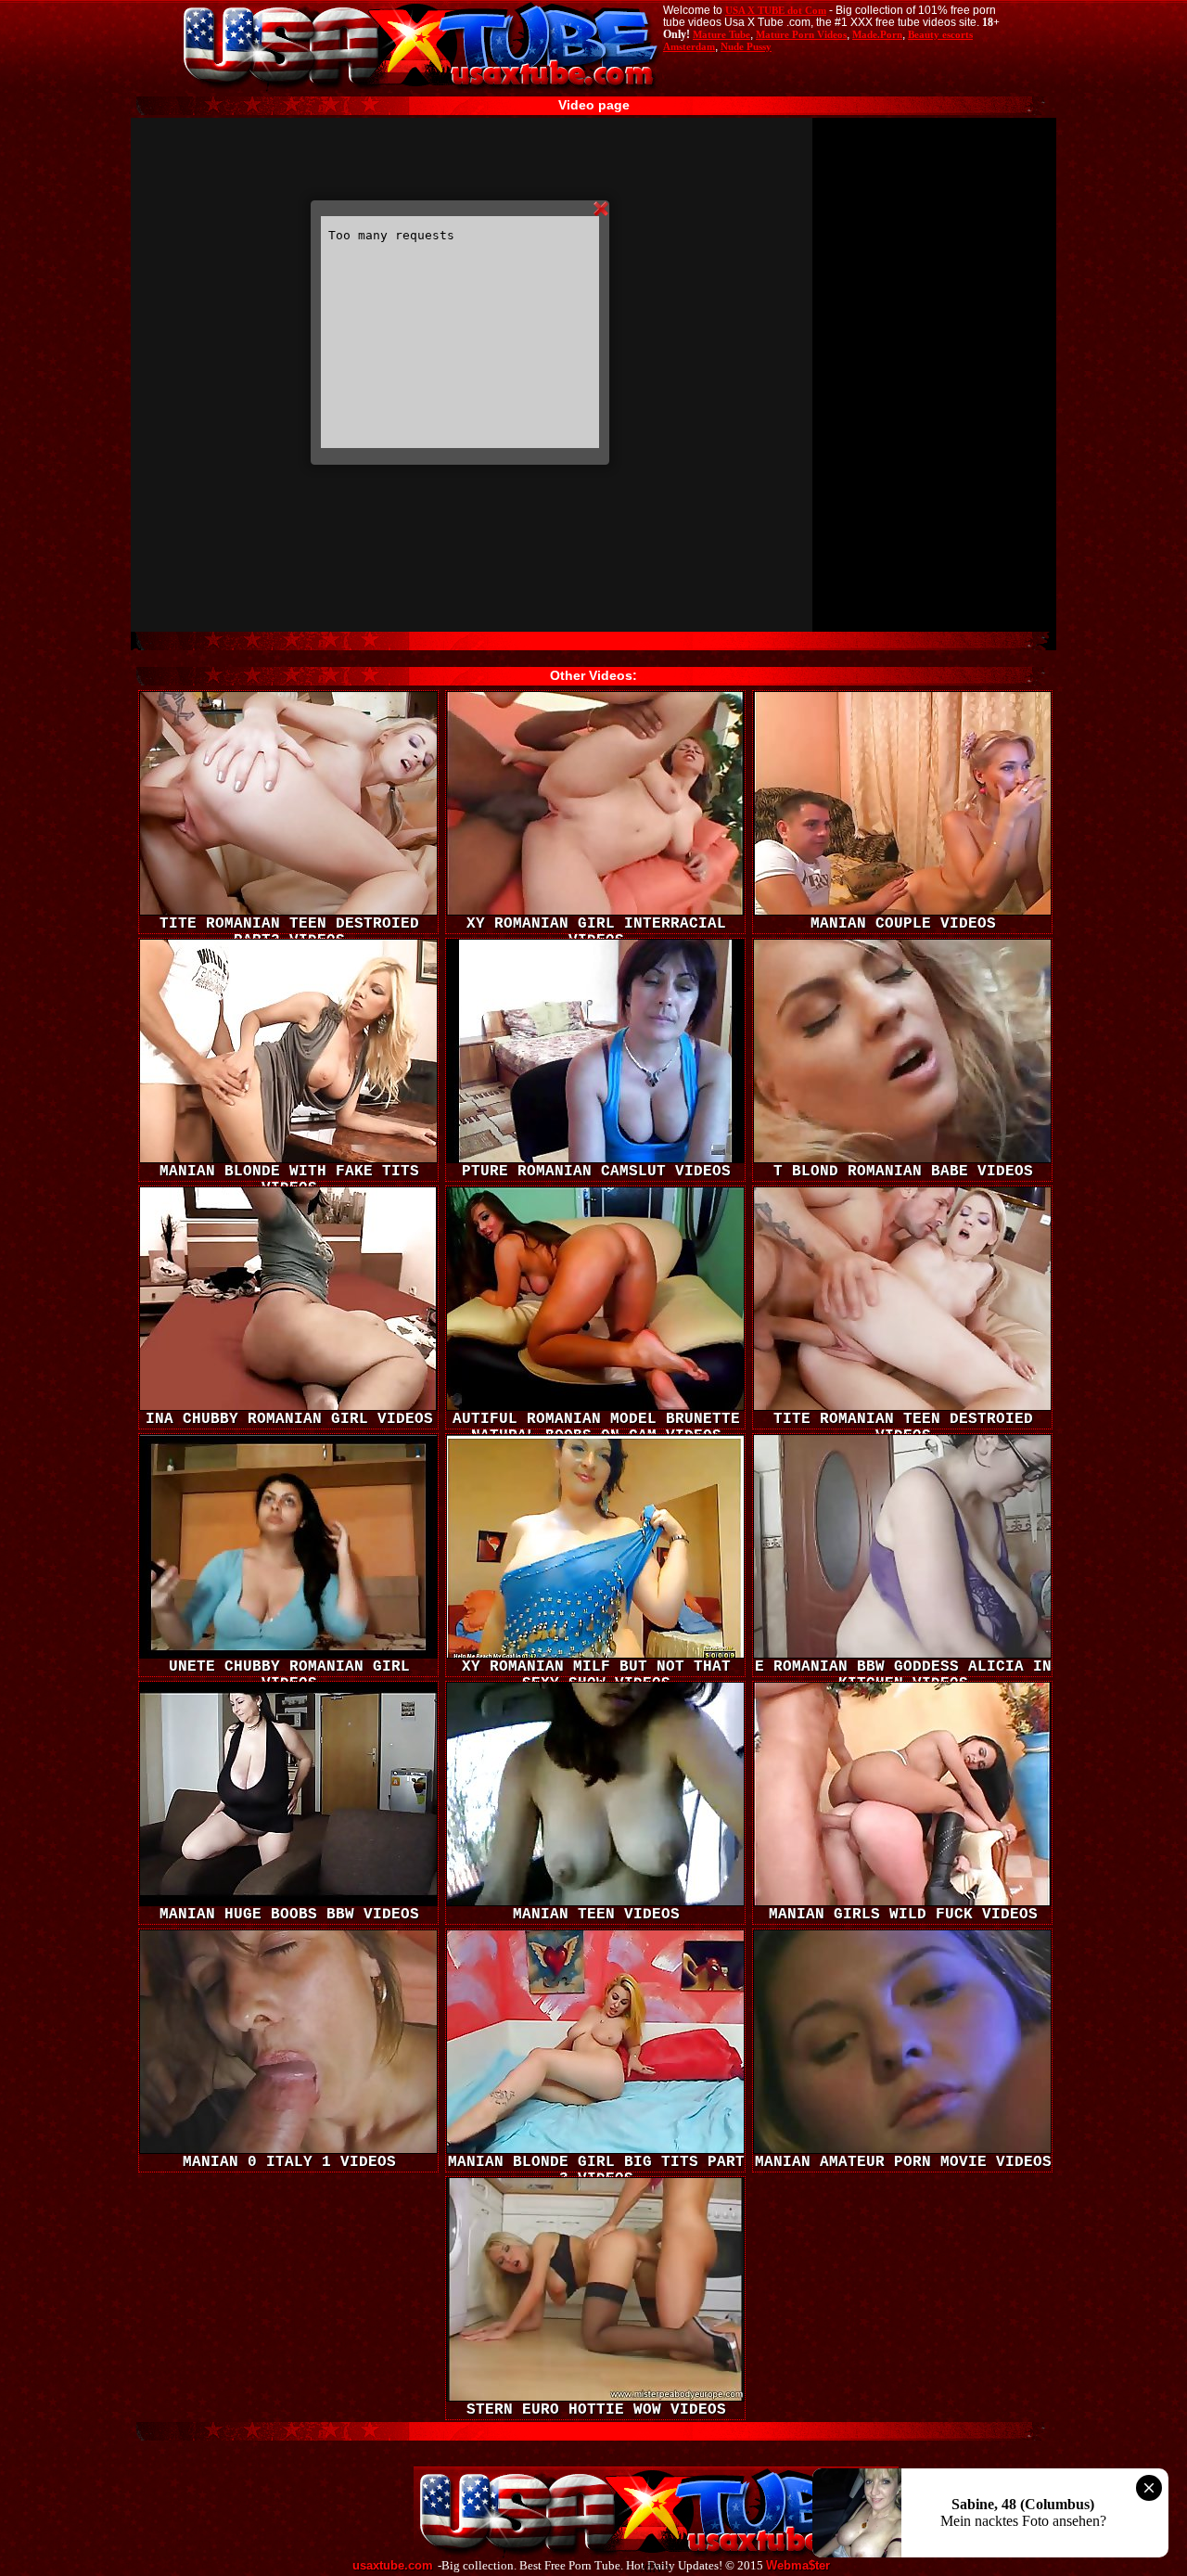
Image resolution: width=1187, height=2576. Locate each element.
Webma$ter (798, 2566)
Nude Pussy (746, 46)
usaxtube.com (393, 2566)
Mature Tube (721, 34)
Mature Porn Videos (801, 34)
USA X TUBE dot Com (776, 10)
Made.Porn (877, 34)
